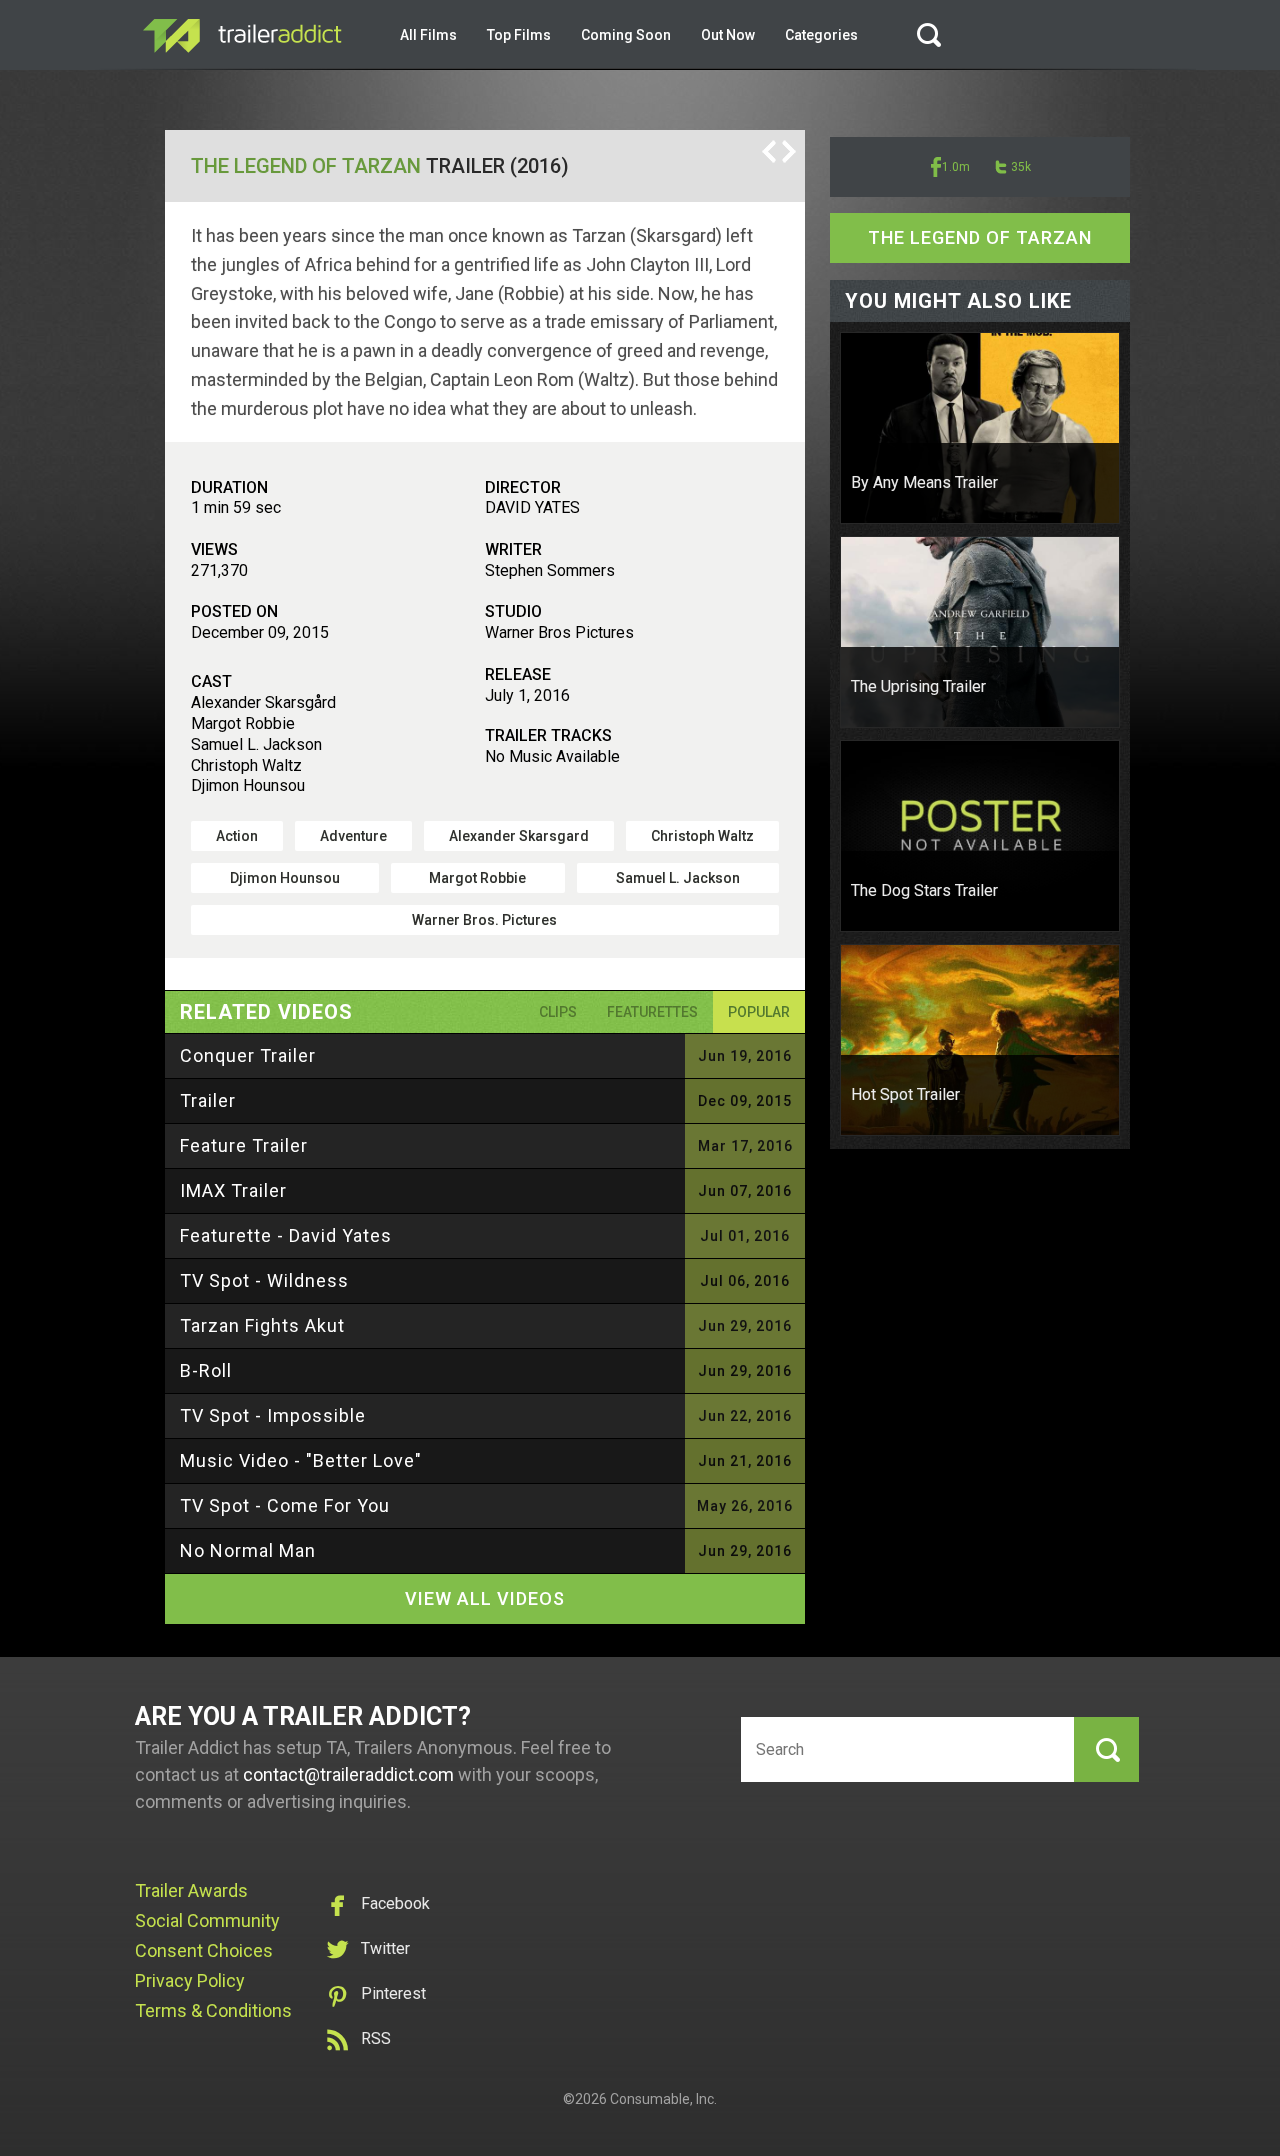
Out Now (728, 35)
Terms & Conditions (213, 2010)
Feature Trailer (244, 1145)
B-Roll (206, 1370)
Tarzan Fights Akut (262, 1325)
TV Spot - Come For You (285, 1505)
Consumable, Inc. (663, 2099)
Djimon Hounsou (285, 878)
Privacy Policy (190, 1980)
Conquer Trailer (248, 1055)
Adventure (353, 836)
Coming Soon (626, 35)
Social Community (207, 1920)
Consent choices (204, 1950)
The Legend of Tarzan (306, 166)
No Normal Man (248, 1550)
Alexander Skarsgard (519, 836)
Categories (821, 35)
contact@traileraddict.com (348, 1774)
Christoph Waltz (702, 836)
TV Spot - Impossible (273, 1415)
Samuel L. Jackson (678, 878)
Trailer (208, 1100)
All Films (428, 35)
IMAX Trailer (233, 1190)
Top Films (519, 35)
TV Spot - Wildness (264, 1280)
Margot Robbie (477, 878)
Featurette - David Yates (286, 1235)
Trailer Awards (191, 1890)
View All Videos (485, 1598)
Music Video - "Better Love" (301, 1460)
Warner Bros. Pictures (484, 920)
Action (237, 836)
